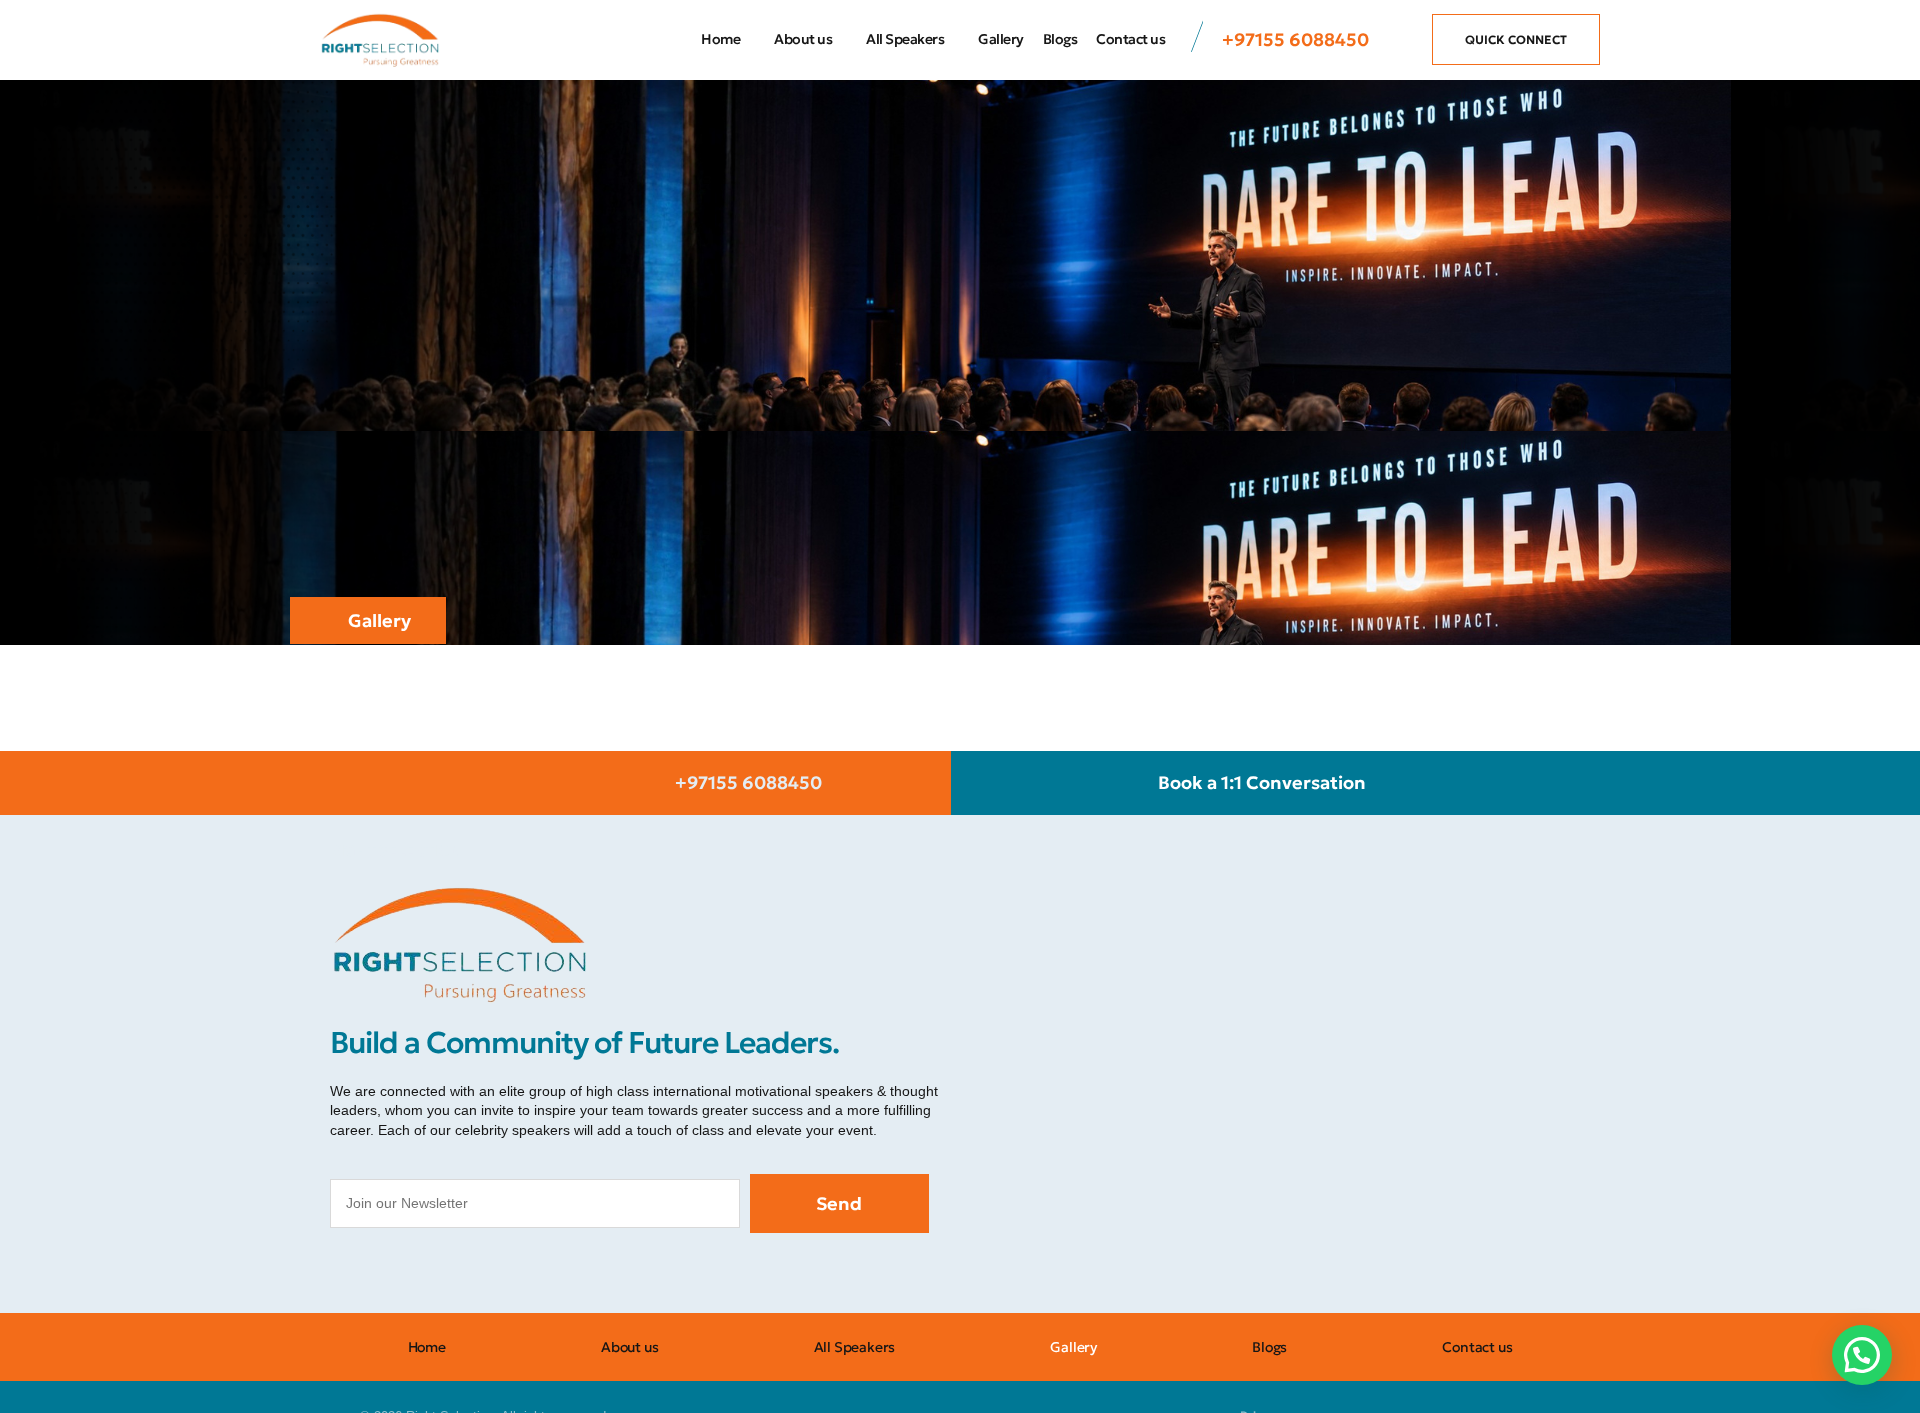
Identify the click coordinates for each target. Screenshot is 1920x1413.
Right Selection (396, 850)
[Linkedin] (530, 1273)
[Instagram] (395, 1273)
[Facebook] (350, 1273)
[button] (1862, 1355)
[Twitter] (440, 1273)
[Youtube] (485, 1273)
